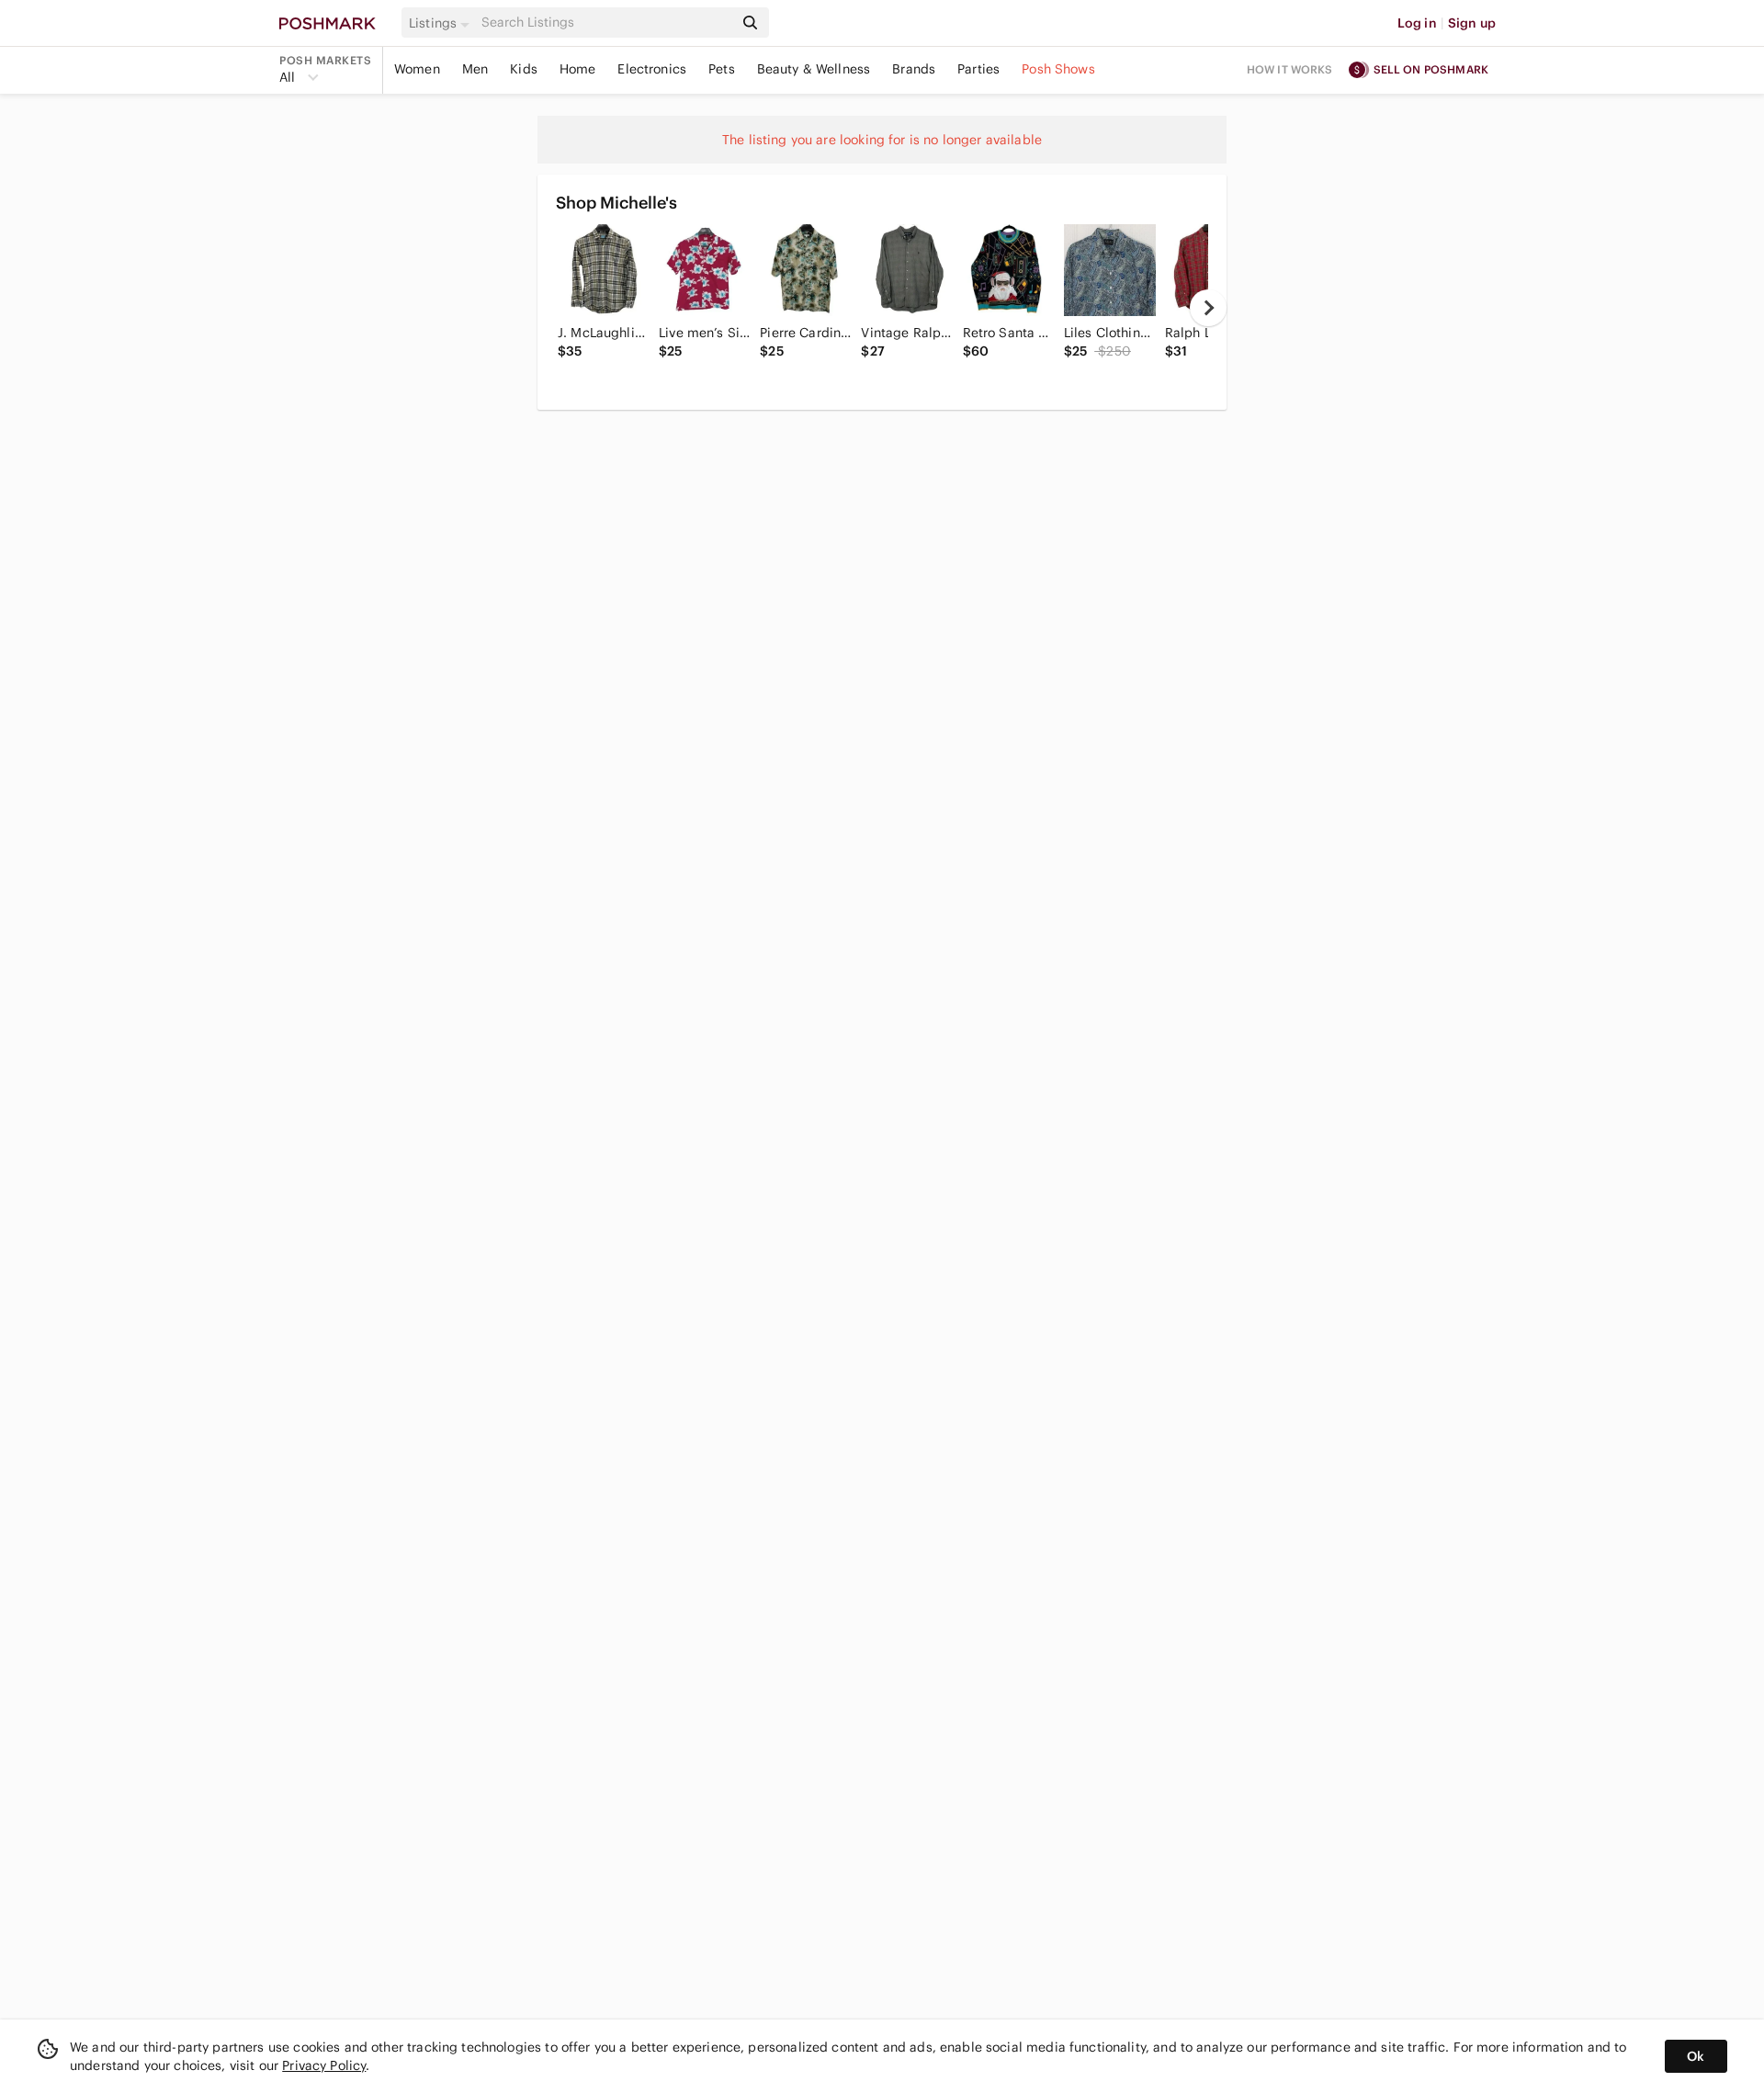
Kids (524, 69)
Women (417, 69)
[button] (442, 23)
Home (578, 69)
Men (475, 69)
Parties (978, 69)
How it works (1290, 69)
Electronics (652, 69)
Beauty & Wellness (814, 69)
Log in (1417, 23)
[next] (1208, 308)
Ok (1696, 2056)
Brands (914, 69)
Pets (722, 69)
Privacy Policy (324, 2065)
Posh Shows (1058, 69)
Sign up (1472, 23)
